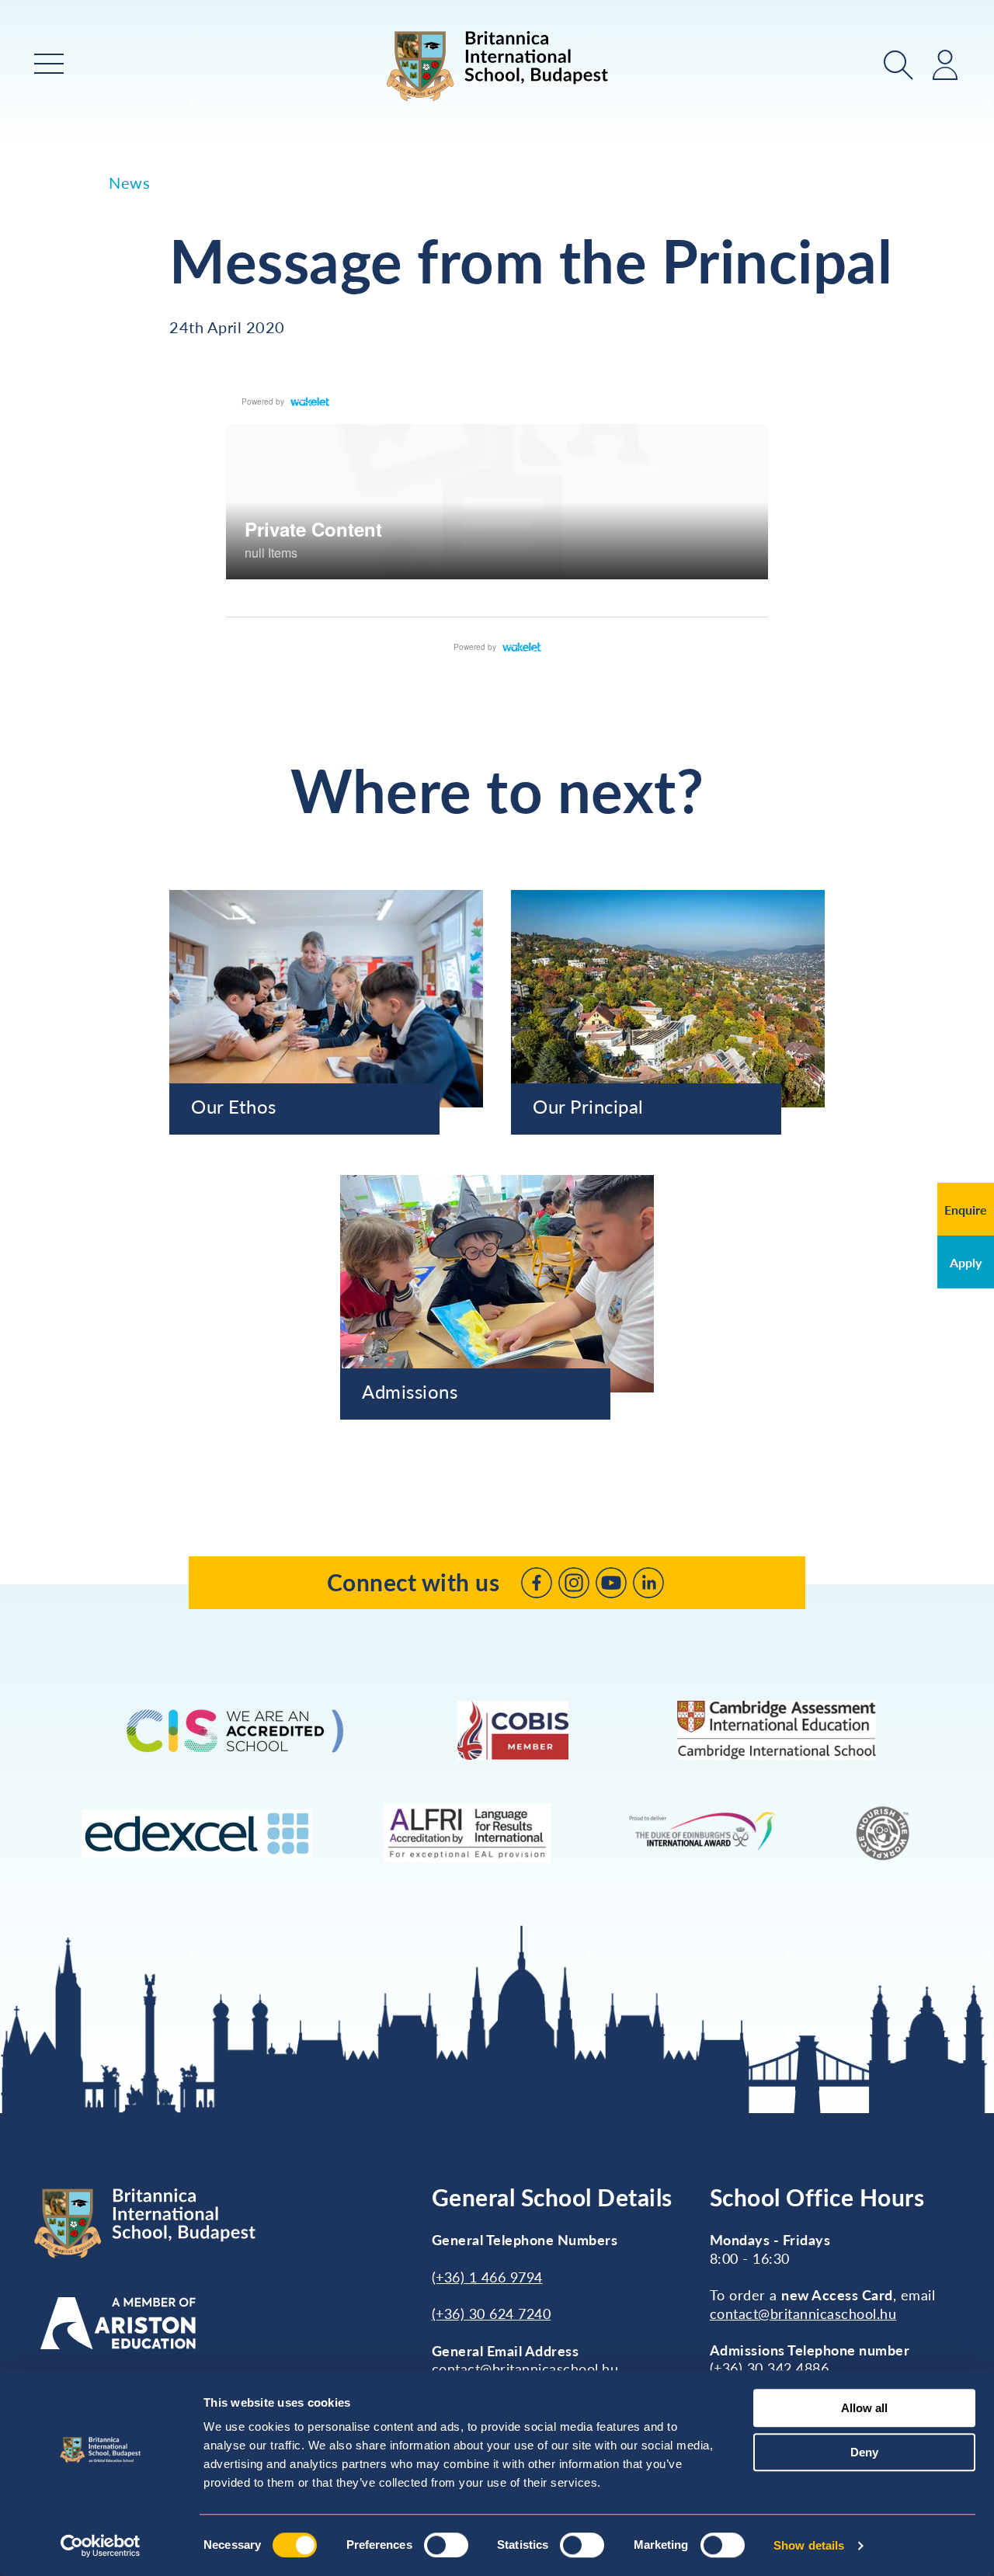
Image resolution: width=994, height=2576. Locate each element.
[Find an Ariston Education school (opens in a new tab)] (118, 2323)
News (129, 183)
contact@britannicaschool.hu (525, 2369)
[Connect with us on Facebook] (537, 1583)
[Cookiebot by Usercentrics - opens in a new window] (101, 2546)
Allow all (864, 2408)
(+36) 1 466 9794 (487, 2277)
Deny (864, 2452)
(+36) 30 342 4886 (770, 2368)
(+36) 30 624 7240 (492, 2314)
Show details (809, 2545)
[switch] (446, 2545)
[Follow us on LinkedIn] (648, 1583)
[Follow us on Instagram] (574, 1583)
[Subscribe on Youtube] (611, 1583)
